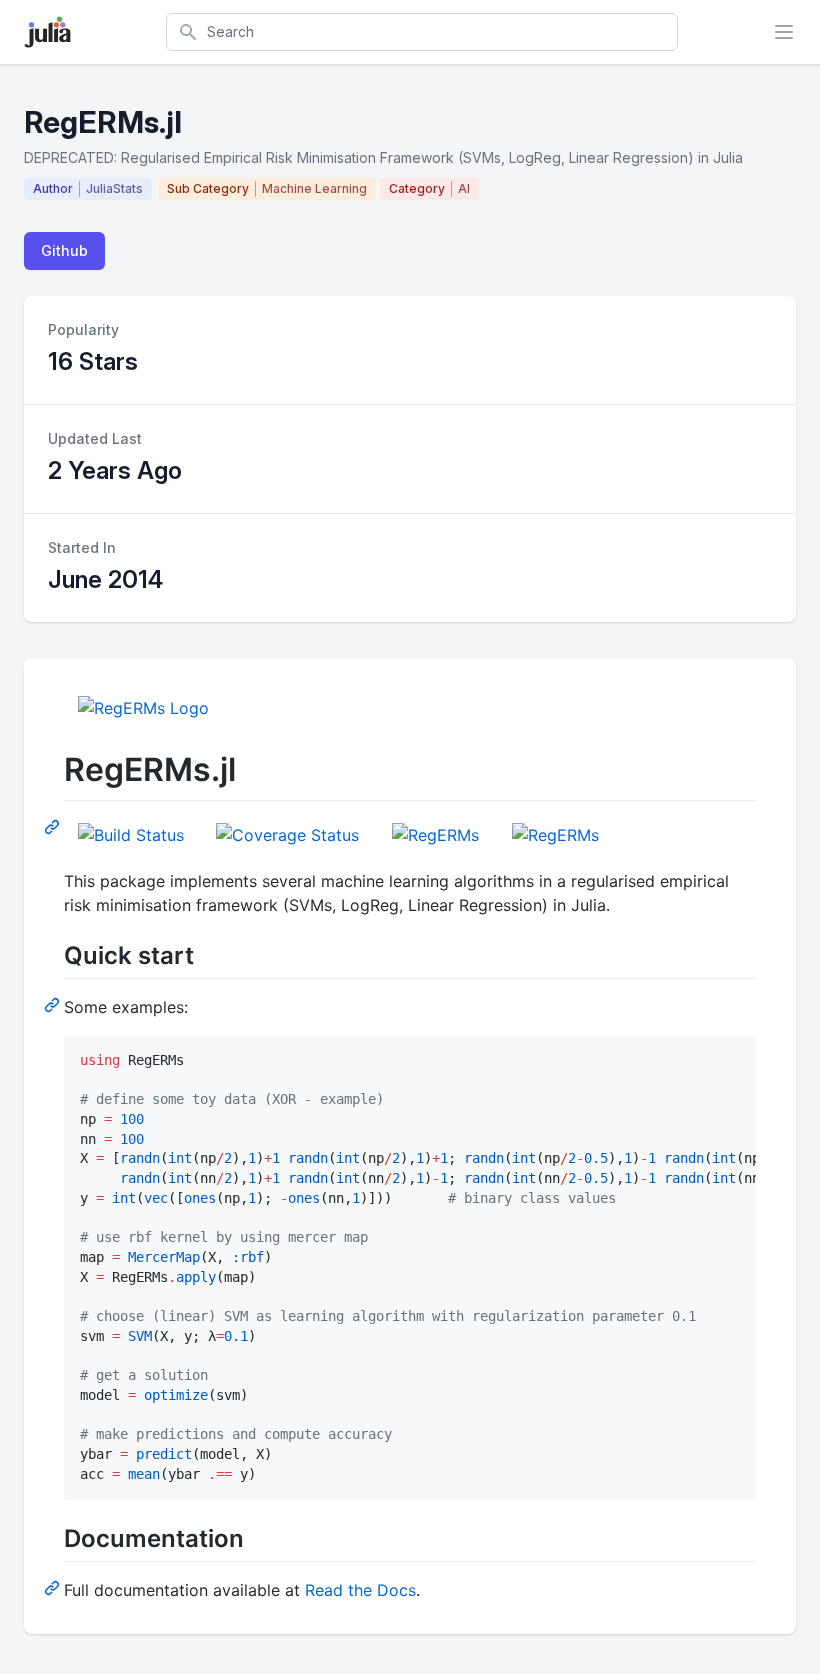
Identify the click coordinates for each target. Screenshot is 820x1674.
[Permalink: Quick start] (54, 1004)
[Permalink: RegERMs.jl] (54, 826)
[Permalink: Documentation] (54, 1587)
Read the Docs (360, 1590)
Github (64, 250)
